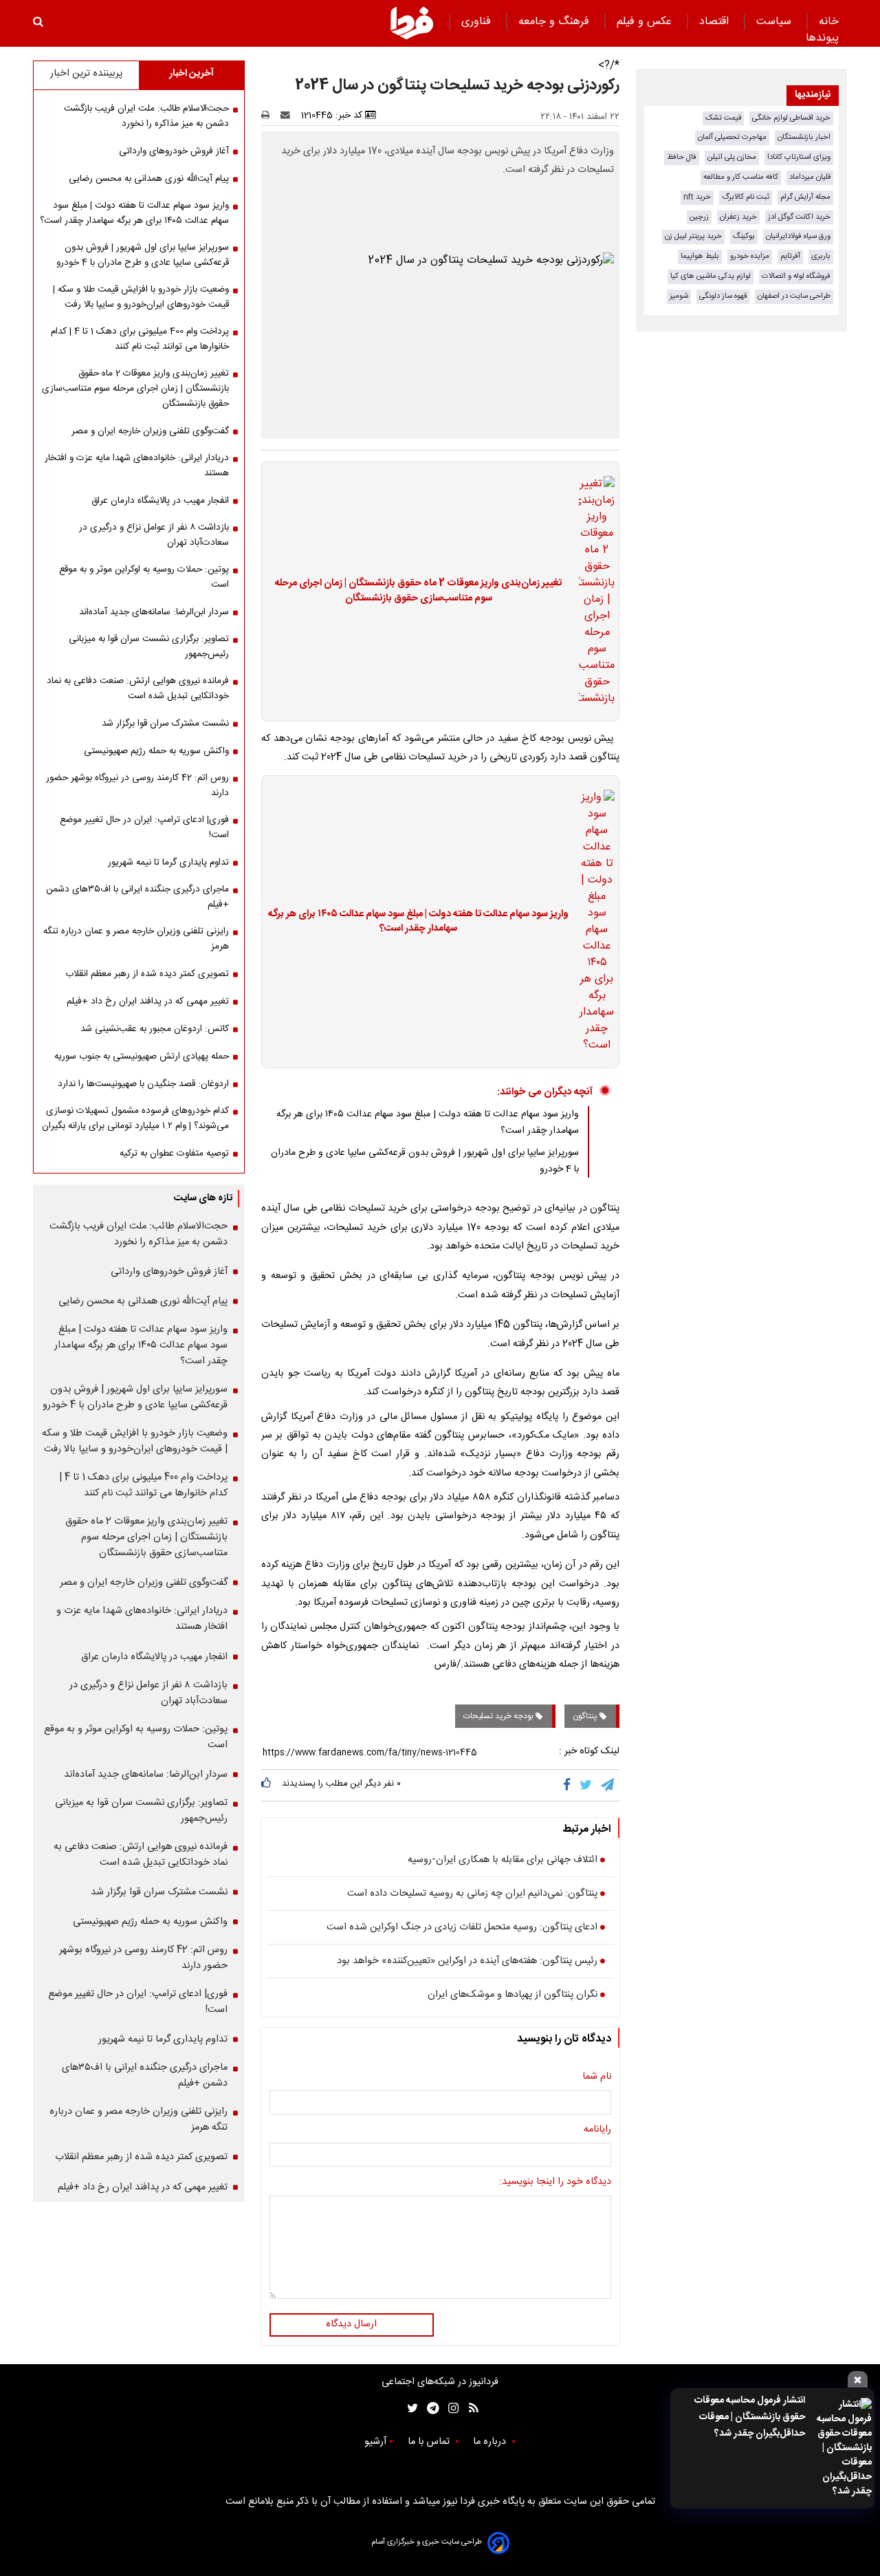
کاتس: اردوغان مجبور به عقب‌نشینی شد (155, 1029)
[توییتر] (587, 1785)
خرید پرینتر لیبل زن (693, 236)
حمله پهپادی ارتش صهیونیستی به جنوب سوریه (142, 1057)
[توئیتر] (410, 2409)
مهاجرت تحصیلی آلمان (732, 137)
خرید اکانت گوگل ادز (799, 217)
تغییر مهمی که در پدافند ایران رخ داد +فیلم (148, 1002)
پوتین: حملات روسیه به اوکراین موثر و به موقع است (144, 577)
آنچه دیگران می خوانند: (545, 1092)
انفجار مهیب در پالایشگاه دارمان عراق (160, 501)
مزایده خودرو (750, 256)
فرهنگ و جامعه (555, 22)
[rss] (469, 2409)
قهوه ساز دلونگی (723, 296)
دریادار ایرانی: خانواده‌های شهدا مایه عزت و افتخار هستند (137, 466)
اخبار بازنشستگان (804, 137)
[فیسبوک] (570, 1785)
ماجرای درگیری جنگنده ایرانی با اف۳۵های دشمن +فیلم (137, 897)
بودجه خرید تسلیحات (499, 1716)
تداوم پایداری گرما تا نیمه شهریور (168, 863)
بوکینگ (744, 236)
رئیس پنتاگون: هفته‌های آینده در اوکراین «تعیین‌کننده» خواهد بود (467, 1962)
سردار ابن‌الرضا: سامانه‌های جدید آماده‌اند (154, 612)
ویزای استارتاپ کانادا (799, 157)
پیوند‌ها (822, 38)
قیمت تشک (723, 118)
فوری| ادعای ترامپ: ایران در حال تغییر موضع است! (144, 827)
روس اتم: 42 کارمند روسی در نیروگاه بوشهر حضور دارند (137, 786)
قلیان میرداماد (810, 177)
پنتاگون (586, 1716)
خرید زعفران (738, 217)
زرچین (699, 217)
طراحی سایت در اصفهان (794, 296)
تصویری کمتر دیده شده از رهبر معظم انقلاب (147, 974)
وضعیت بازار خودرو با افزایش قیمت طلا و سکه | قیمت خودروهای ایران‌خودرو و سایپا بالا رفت (141, 297)
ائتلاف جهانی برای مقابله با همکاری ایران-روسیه (503, 1861)
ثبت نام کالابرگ (746, 197)
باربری (821, 256)
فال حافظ (682, 157)
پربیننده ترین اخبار (86, 74)
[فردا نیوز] (412, 23)
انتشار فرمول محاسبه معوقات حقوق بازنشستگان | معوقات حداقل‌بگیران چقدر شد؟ (750, 2417)
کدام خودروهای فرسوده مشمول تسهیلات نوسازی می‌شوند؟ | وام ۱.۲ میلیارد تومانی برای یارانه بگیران (135, 1118)
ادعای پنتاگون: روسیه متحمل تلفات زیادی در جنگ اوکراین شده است (462, 1928)
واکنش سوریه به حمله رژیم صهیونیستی (156, 751)
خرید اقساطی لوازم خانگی (791, 118)
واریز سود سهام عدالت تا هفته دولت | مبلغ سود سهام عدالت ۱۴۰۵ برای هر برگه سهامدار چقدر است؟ (418, 922)
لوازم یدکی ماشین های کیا (711, 276)
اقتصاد (716, 22)
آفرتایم (790, 256)
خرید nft (697, 197)
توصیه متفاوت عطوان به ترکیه (174, 1154)
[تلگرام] (608, 1785)
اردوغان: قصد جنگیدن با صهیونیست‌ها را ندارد (143, 1084)
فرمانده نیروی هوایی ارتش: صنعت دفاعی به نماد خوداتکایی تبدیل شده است (138, 689)
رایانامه (597, 2130)
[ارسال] (288, 116)
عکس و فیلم (646, 22)
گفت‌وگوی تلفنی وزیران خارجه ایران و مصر (150, 431)
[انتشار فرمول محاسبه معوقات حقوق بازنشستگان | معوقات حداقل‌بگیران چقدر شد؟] (843, 2448)
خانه (829, 22)
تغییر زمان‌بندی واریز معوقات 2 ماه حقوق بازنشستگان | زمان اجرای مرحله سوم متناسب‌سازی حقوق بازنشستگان (418, 591)
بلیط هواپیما (700, 256)
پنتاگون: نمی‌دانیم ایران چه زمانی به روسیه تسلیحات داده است (472, 1894)
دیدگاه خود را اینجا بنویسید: (555, 2183)
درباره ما (491, 2442)
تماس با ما (430, 2442)
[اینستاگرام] (450, 2409)
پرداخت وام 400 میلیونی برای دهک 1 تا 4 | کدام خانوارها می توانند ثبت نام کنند (140, 339)
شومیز (679, 296)
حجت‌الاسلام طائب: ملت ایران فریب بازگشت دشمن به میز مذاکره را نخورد (146, 116)
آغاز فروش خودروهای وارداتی (174, 151)
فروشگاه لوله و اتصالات (796, 276)
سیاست (775, 22)
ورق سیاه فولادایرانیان (798, 236)
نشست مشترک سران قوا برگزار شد (165, 724)
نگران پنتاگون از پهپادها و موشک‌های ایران (513, 1995)
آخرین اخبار (191, 74)
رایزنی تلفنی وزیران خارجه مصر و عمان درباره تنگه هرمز (136, 939)
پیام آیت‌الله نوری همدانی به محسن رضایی (149, 179)
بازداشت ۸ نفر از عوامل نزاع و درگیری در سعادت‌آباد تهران (154, 535)
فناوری (478, 22)
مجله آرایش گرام (805, 197)
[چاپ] (270, 116)
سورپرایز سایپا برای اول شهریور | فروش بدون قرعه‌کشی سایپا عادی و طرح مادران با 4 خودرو (143, 255)
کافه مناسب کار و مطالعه (741, 177)
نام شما (597, 2077)
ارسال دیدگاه (351, 2324)
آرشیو (375, 2442)
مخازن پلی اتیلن (732, 157)
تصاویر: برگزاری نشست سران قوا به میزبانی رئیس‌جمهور (149, 647)
